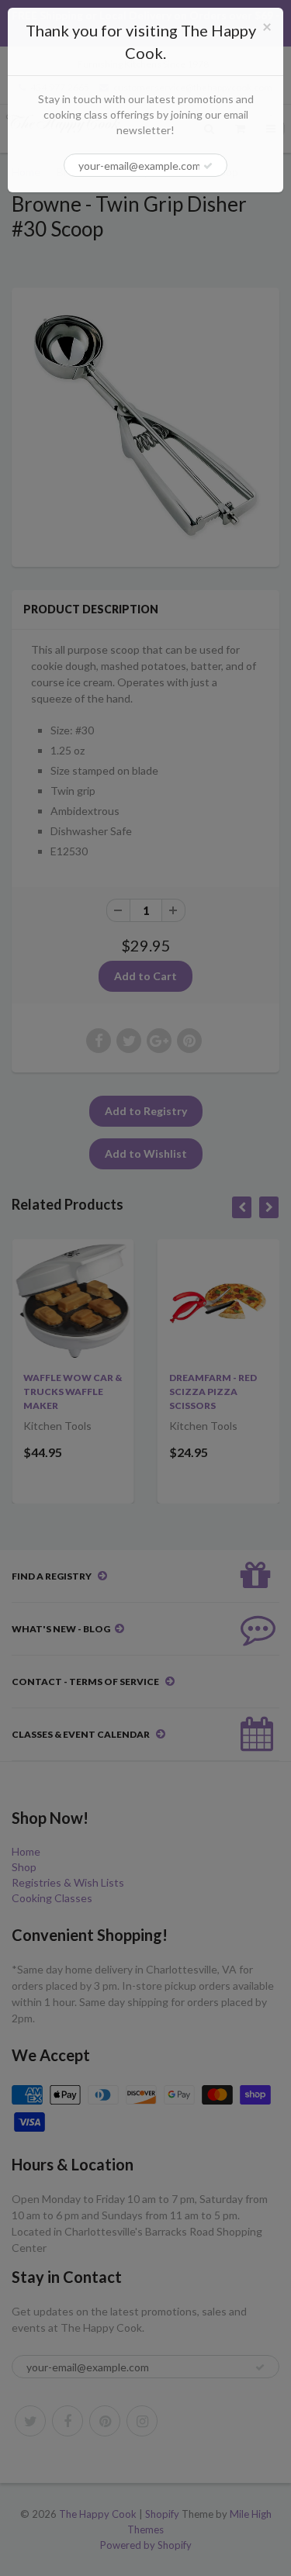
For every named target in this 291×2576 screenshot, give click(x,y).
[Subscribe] (208, 166)
